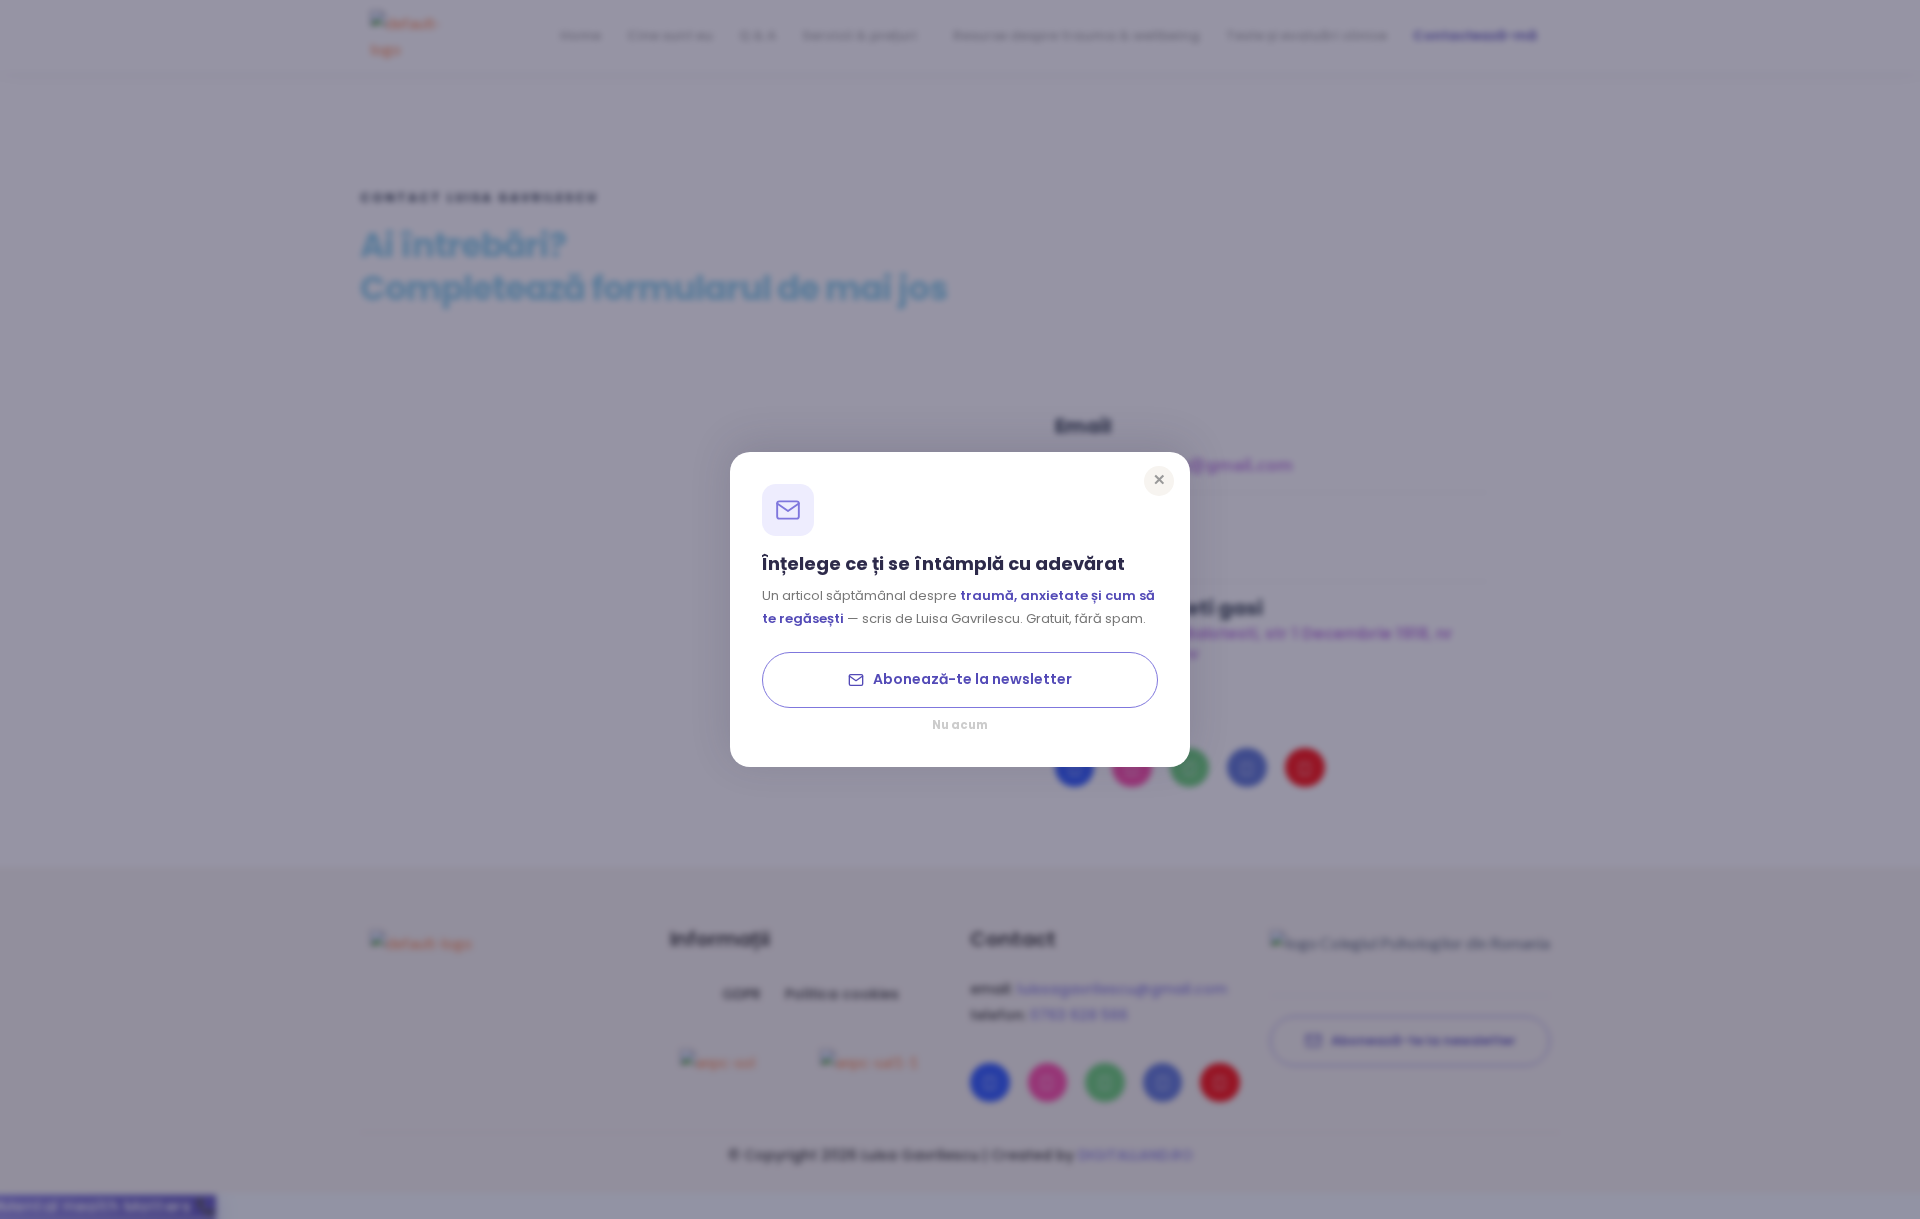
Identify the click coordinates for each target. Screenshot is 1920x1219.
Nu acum (960, 726)
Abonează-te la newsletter (972, 679)
